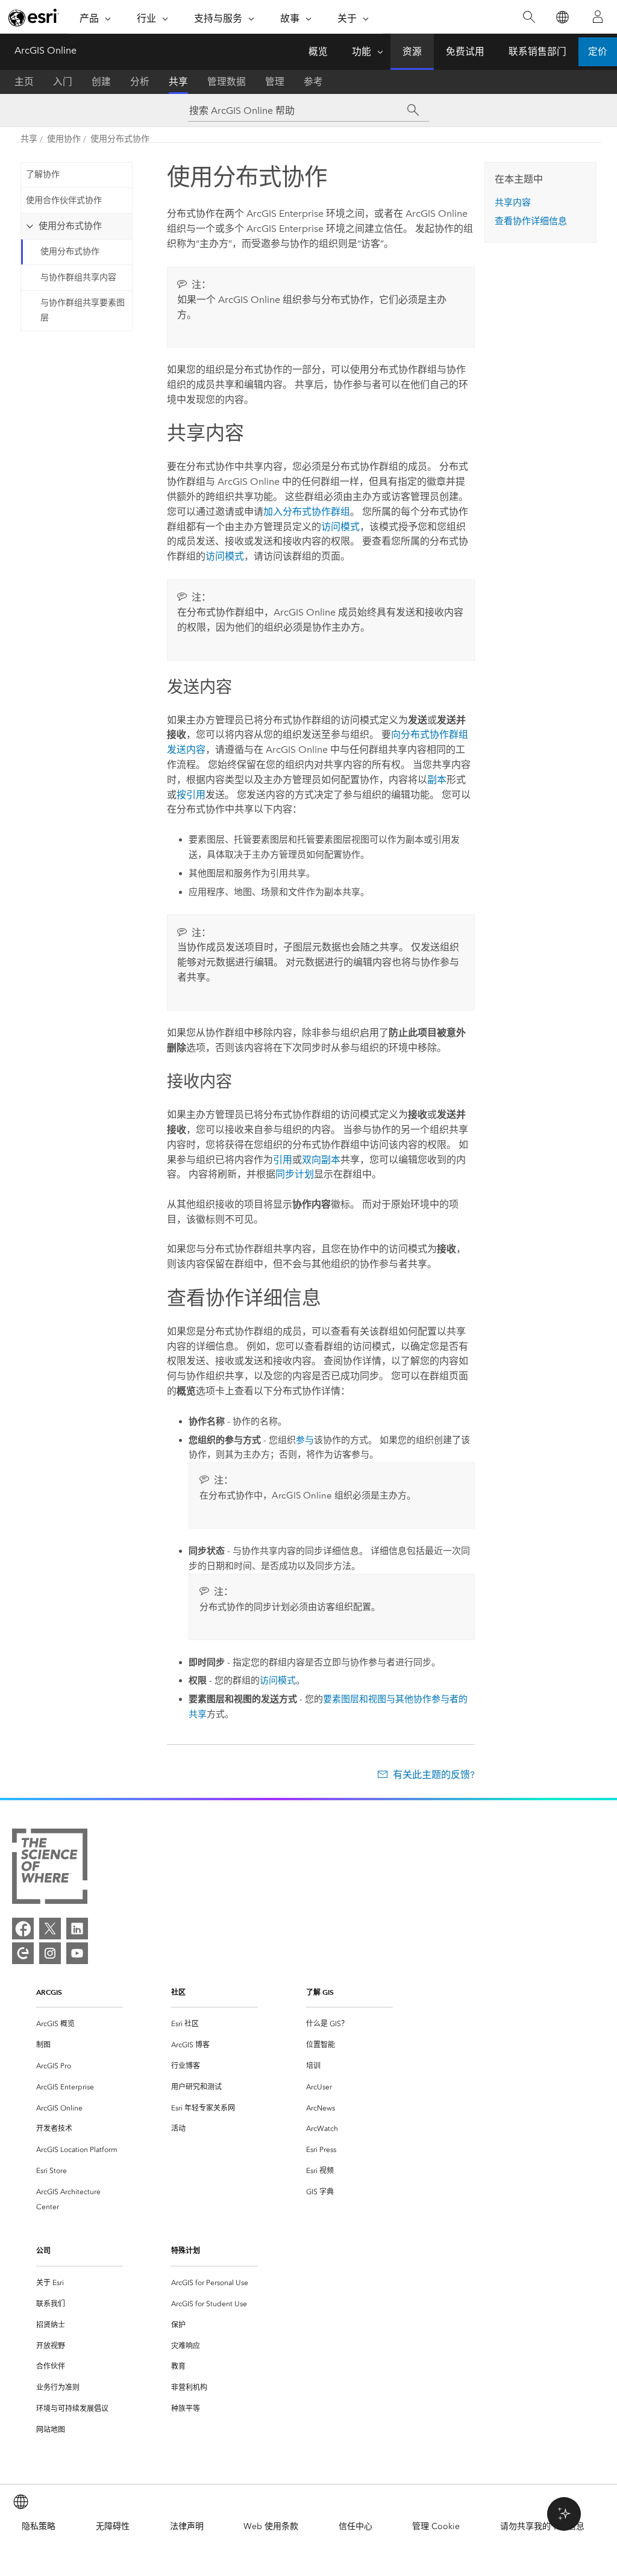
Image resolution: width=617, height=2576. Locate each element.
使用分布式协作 (120, 139)
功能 (362, 51)
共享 (178, 82)
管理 (275, 82)
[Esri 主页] (34, 17)
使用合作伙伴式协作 (64, 200)
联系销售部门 (537, 51)
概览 (318, 51)
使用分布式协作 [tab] (70, 226)
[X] (50, 1929)
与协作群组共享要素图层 (83, 310)
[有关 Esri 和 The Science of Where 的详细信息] (50, 1869)
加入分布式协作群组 (307, 512)
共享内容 (513, 202)
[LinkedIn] (77, 1929)
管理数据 (227, 82)
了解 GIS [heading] (320, 1992)
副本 (437, 780)
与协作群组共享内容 (78, 277)
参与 (305, 1440)
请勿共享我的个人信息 (542, 2526)
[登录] (598, 17)
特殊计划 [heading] (186, 2250)
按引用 (191, 795)
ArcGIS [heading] (49, 1992)
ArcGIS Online (45, 50)
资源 (412, 51)
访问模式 (340, 527)
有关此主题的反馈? (434, 1775)
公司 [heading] (43, 2250)
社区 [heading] (178, 1992)
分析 (140, 82)
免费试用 (465, 51)
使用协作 (64, 139)
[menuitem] (80, 2024)
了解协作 (43, 174)
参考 (313, 82)
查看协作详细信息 (531, 221)
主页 (24, 82)
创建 (101, 82)
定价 (598, 51)
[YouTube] (77, 1953)
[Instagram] (50, 1953)
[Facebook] (23, 1929)
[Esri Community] (23, 1953)
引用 (283, 1160)
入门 (63, 82)
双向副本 (321, 1160)
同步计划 (295, 1174)
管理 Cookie (436, 2526)
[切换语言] (562, 17)
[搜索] (529, 17)
